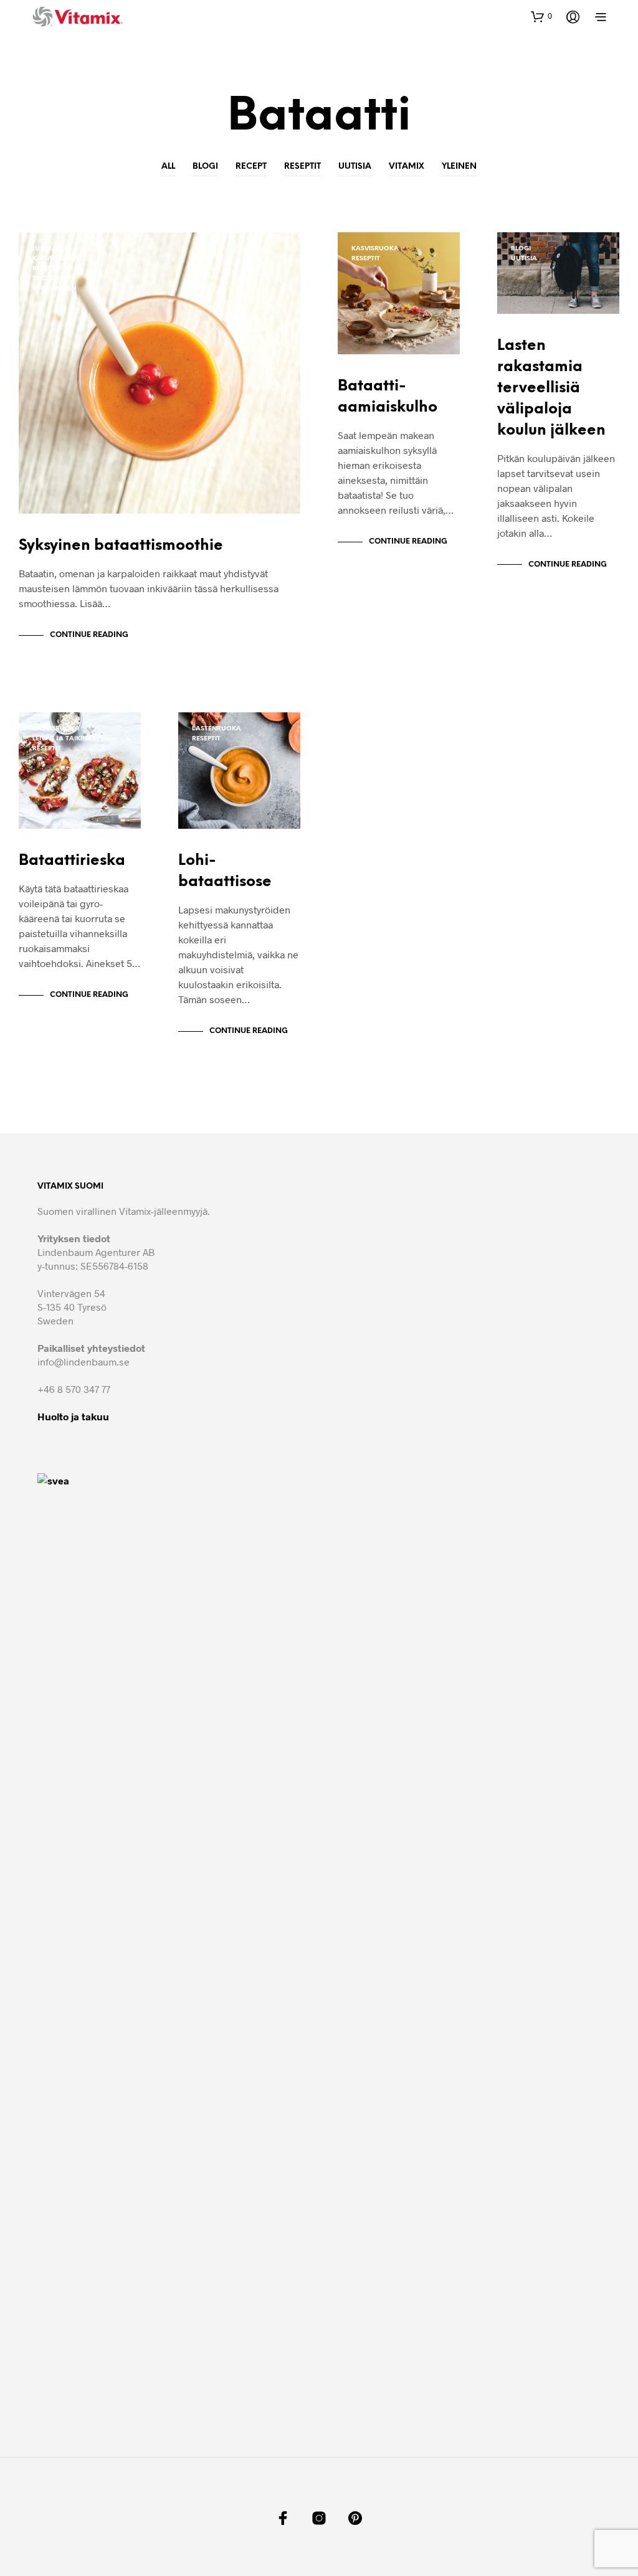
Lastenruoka (217, 729)
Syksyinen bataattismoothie (121, 546)
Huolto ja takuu (73, 1416)
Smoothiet (52, 279)
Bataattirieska (72, 861)
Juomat (46, 249)
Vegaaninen (54, 289)
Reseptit (302, 167)
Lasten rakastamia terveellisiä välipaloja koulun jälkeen (551, 388)
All (168, 167)
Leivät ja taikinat (64, 739)
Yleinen (459, 167)
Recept (251, 167)
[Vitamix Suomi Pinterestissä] (355, 2518)
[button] (541, 16)
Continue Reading (89, 635)
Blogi (205, 167)
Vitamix (407, 167)
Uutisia (355, 167)
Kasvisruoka (56, 259)
